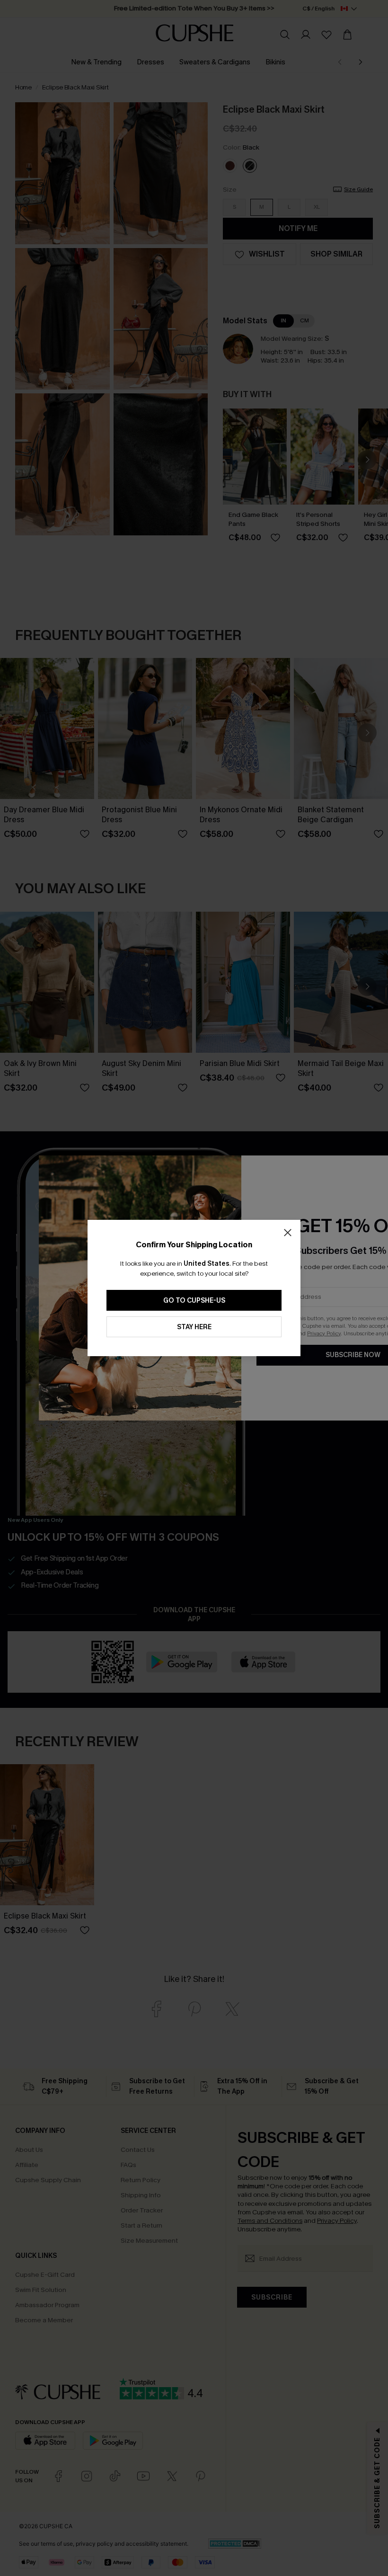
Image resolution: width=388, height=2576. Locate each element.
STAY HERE (194, 1327)
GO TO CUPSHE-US (194, 1301)
